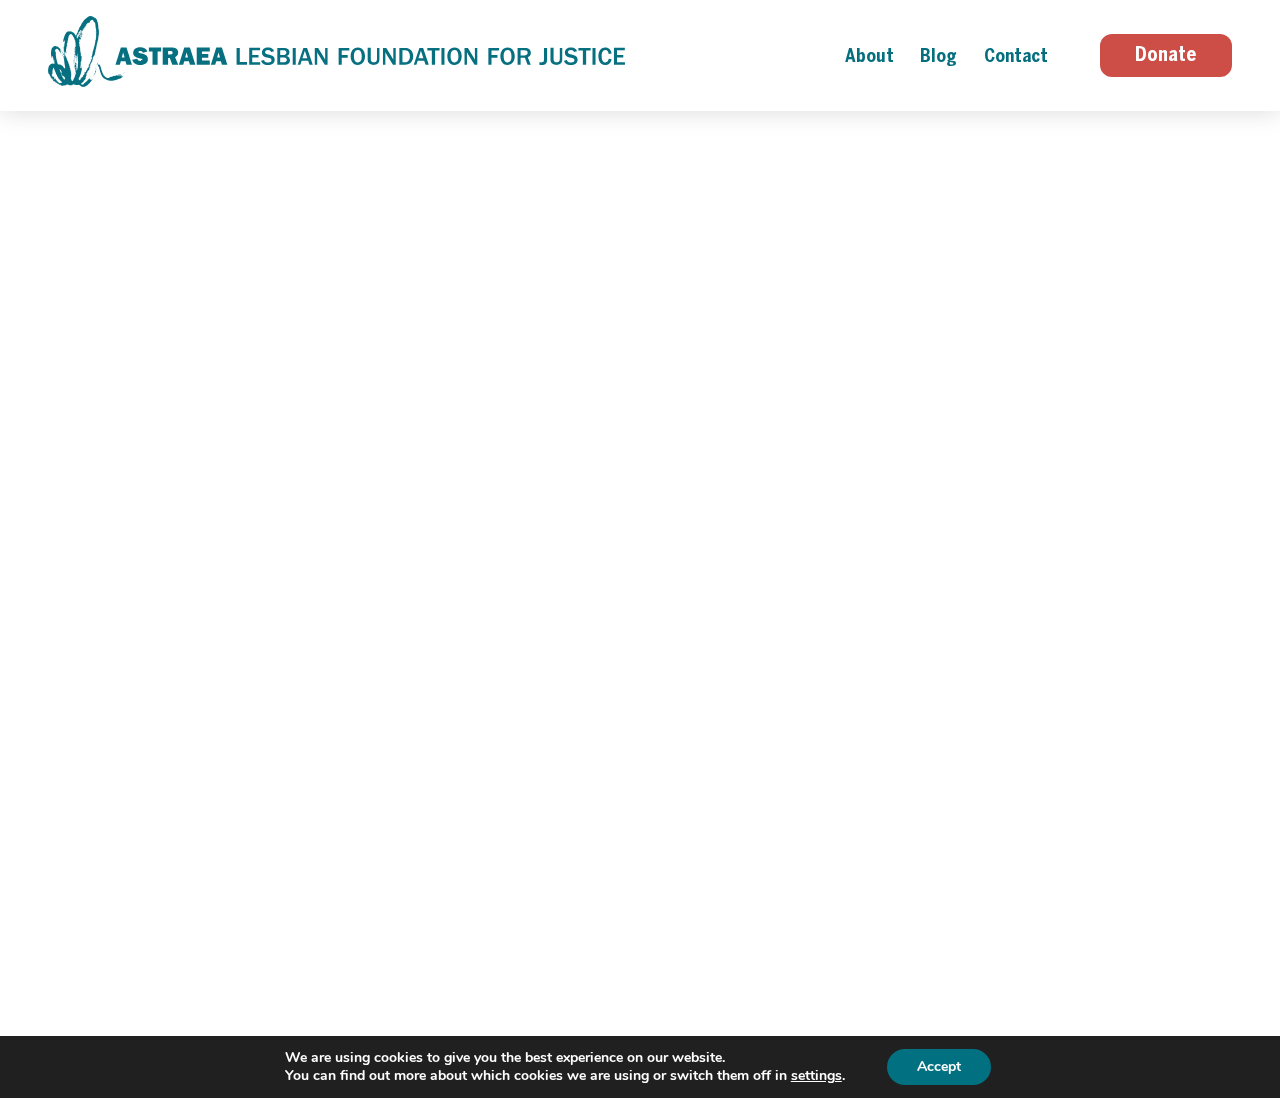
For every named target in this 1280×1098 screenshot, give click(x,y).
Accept (939, 1066)
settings (816, 1076)
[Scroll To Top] (1260, 1007)
